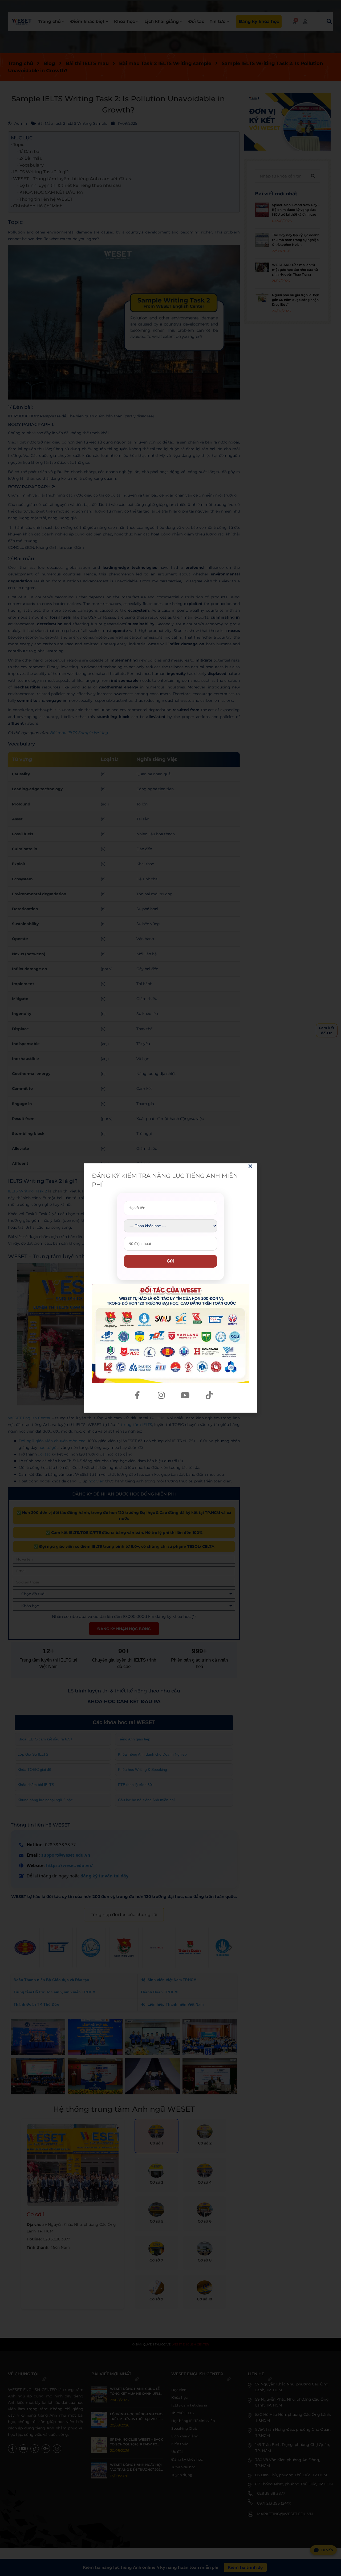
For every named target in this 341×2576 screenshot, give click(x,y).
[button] (250, 1166)
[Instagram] (161, 1395)
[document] (170, 1288)
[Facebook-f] (137, 1395)
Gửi (170, 1261)
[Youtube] (185, 1395)
